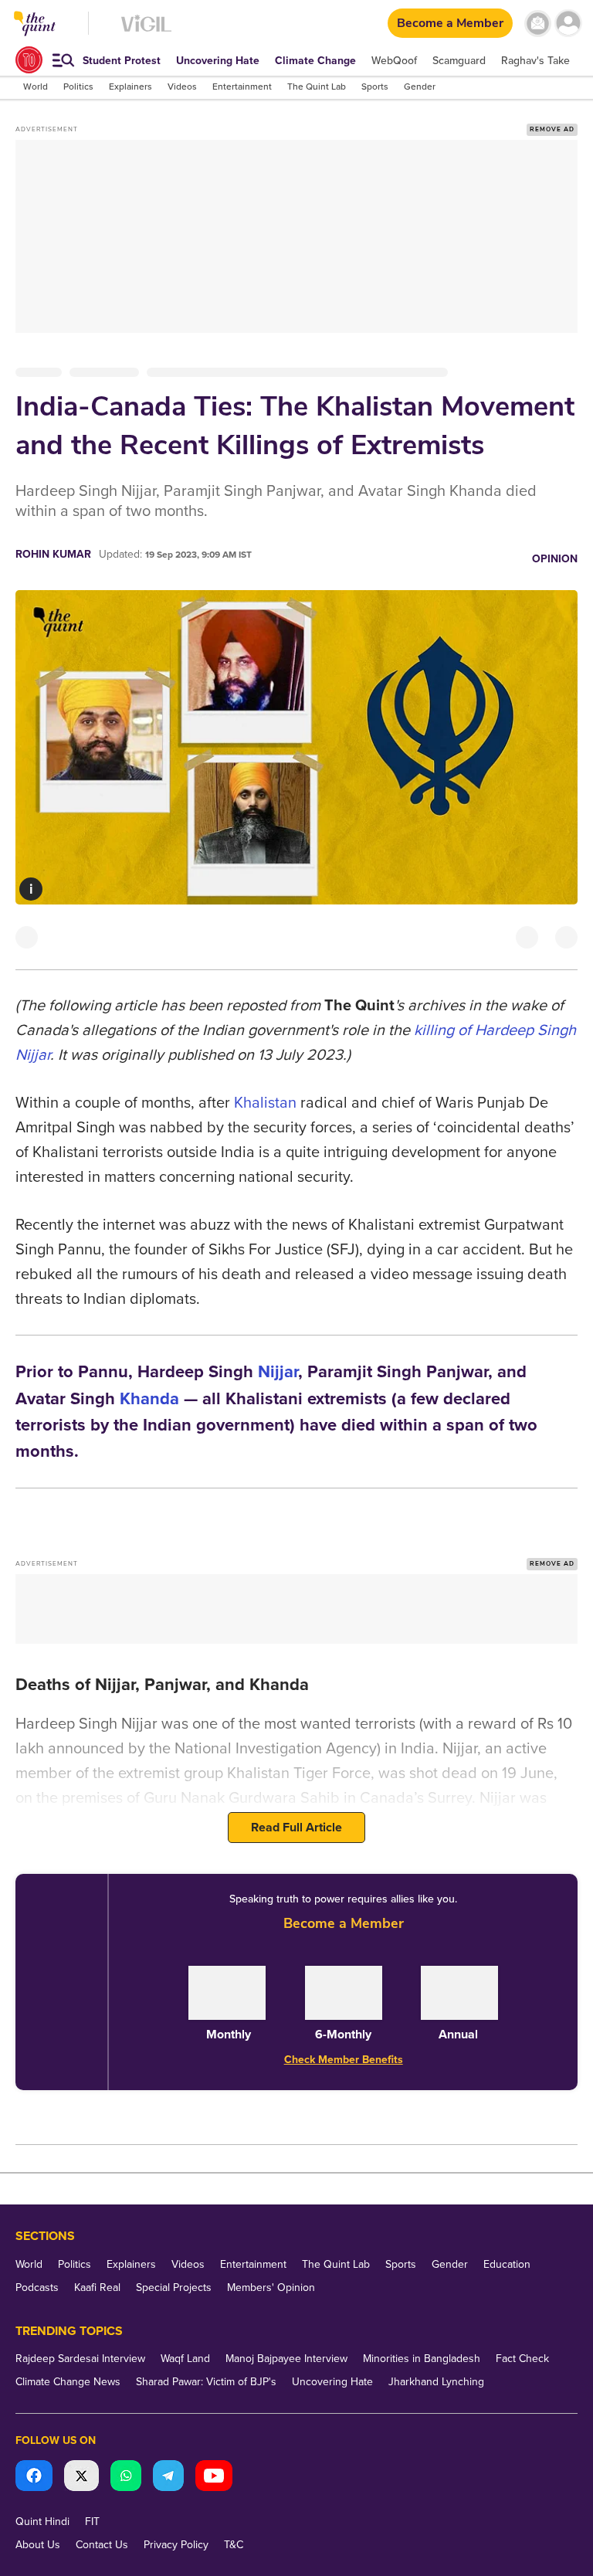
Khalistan (265, 1103)
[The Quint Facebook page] (34, 2478)
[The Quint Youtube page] (214, 2478)
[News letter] (538, 24)
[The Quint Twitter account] (81, 2478)
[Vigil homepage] (146, 31)
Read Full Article (296, 1828)
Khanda (149, 1399)
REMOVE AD (552, 129)
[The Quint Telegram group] (168, 2478)
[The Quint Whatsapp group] (126, 2478)
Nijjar (278, 1372)
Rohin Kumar (53, 554)
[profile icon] (568, 24)
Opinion (555, 559)
